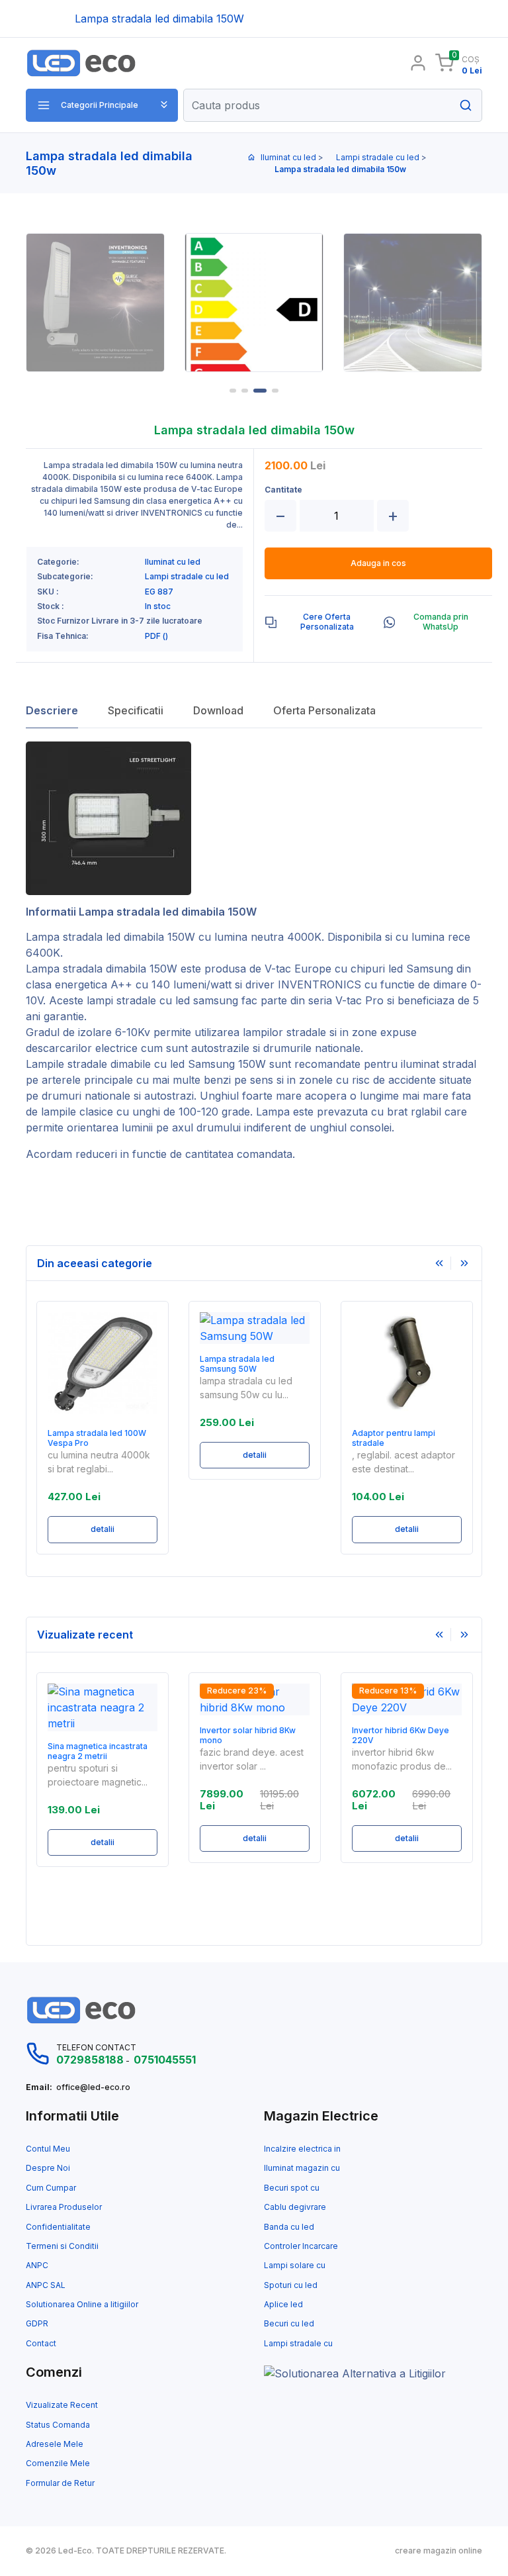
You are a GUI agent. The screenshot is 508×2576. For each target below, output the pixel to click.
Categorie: (58, 562)
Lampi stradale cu (298, 2344)
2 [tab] (245, 391)
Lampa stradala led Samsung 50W (237, 1364)
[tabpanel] (254, 303)
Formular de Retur (60, 2483)
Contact (41, 2344)
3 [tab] (260, 391)
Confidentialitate (58, 2227)
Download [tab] (218, 710)
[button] (102, 105)
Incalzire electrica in (302, 2149)
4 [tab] (275, 391)
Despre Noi (48, 2168)
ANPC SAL (46, 2285)
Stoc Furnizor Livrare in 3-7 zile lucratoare (120, 621)
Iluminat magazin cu (302, 2168)
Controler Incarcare (301, 2246)
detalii (103, 1529)
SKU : (48, 592)
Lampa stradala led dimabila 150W (110, 937)
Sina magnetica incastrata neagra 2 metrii (98, 1751)
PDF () (156, 636)
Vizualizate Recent (62, 2405)
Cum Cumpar (51, 2188)
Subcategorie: (65, 577)
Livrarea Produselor (64, 2207)
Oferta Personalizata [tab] (324, 710)
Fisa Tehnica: (63, 636)
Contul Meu (48, 2149)
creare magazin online (439, 2551)
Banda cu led (289, 2227)
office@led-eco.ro (93, 2087)
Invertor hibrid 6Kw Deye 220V (401, 1735)
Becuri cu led (289, 2324)
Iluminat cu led (288, 157)
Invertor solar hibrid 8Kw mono (248, 1735)
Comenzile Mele (58, 2463)
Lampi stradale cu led (378, 157)
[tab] (318, 622)
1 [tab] (233, 391)
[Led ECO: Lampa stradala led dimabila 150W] (104, 63)
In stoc (158, 606)
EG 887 (159, 592)
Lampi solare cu (295, 2266)
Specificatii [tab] (136, 710)
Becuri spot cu (292, 2188)
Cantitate (283, 490)
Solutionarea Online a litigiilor (82, 2305)
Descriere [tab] (52, 710)
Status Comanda (58, 2425)
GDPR (37, 2324)
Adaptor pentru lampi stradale (394, 1438)
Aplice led (283, 2305)
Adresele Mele (55, 2444)
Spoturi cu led (291, 2285)
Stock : (51, 606)
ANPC (37, 2266)
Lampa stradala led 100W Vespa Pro (97, 1438)
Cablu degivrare (295, 2207)
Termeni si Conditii (62, 2246)
